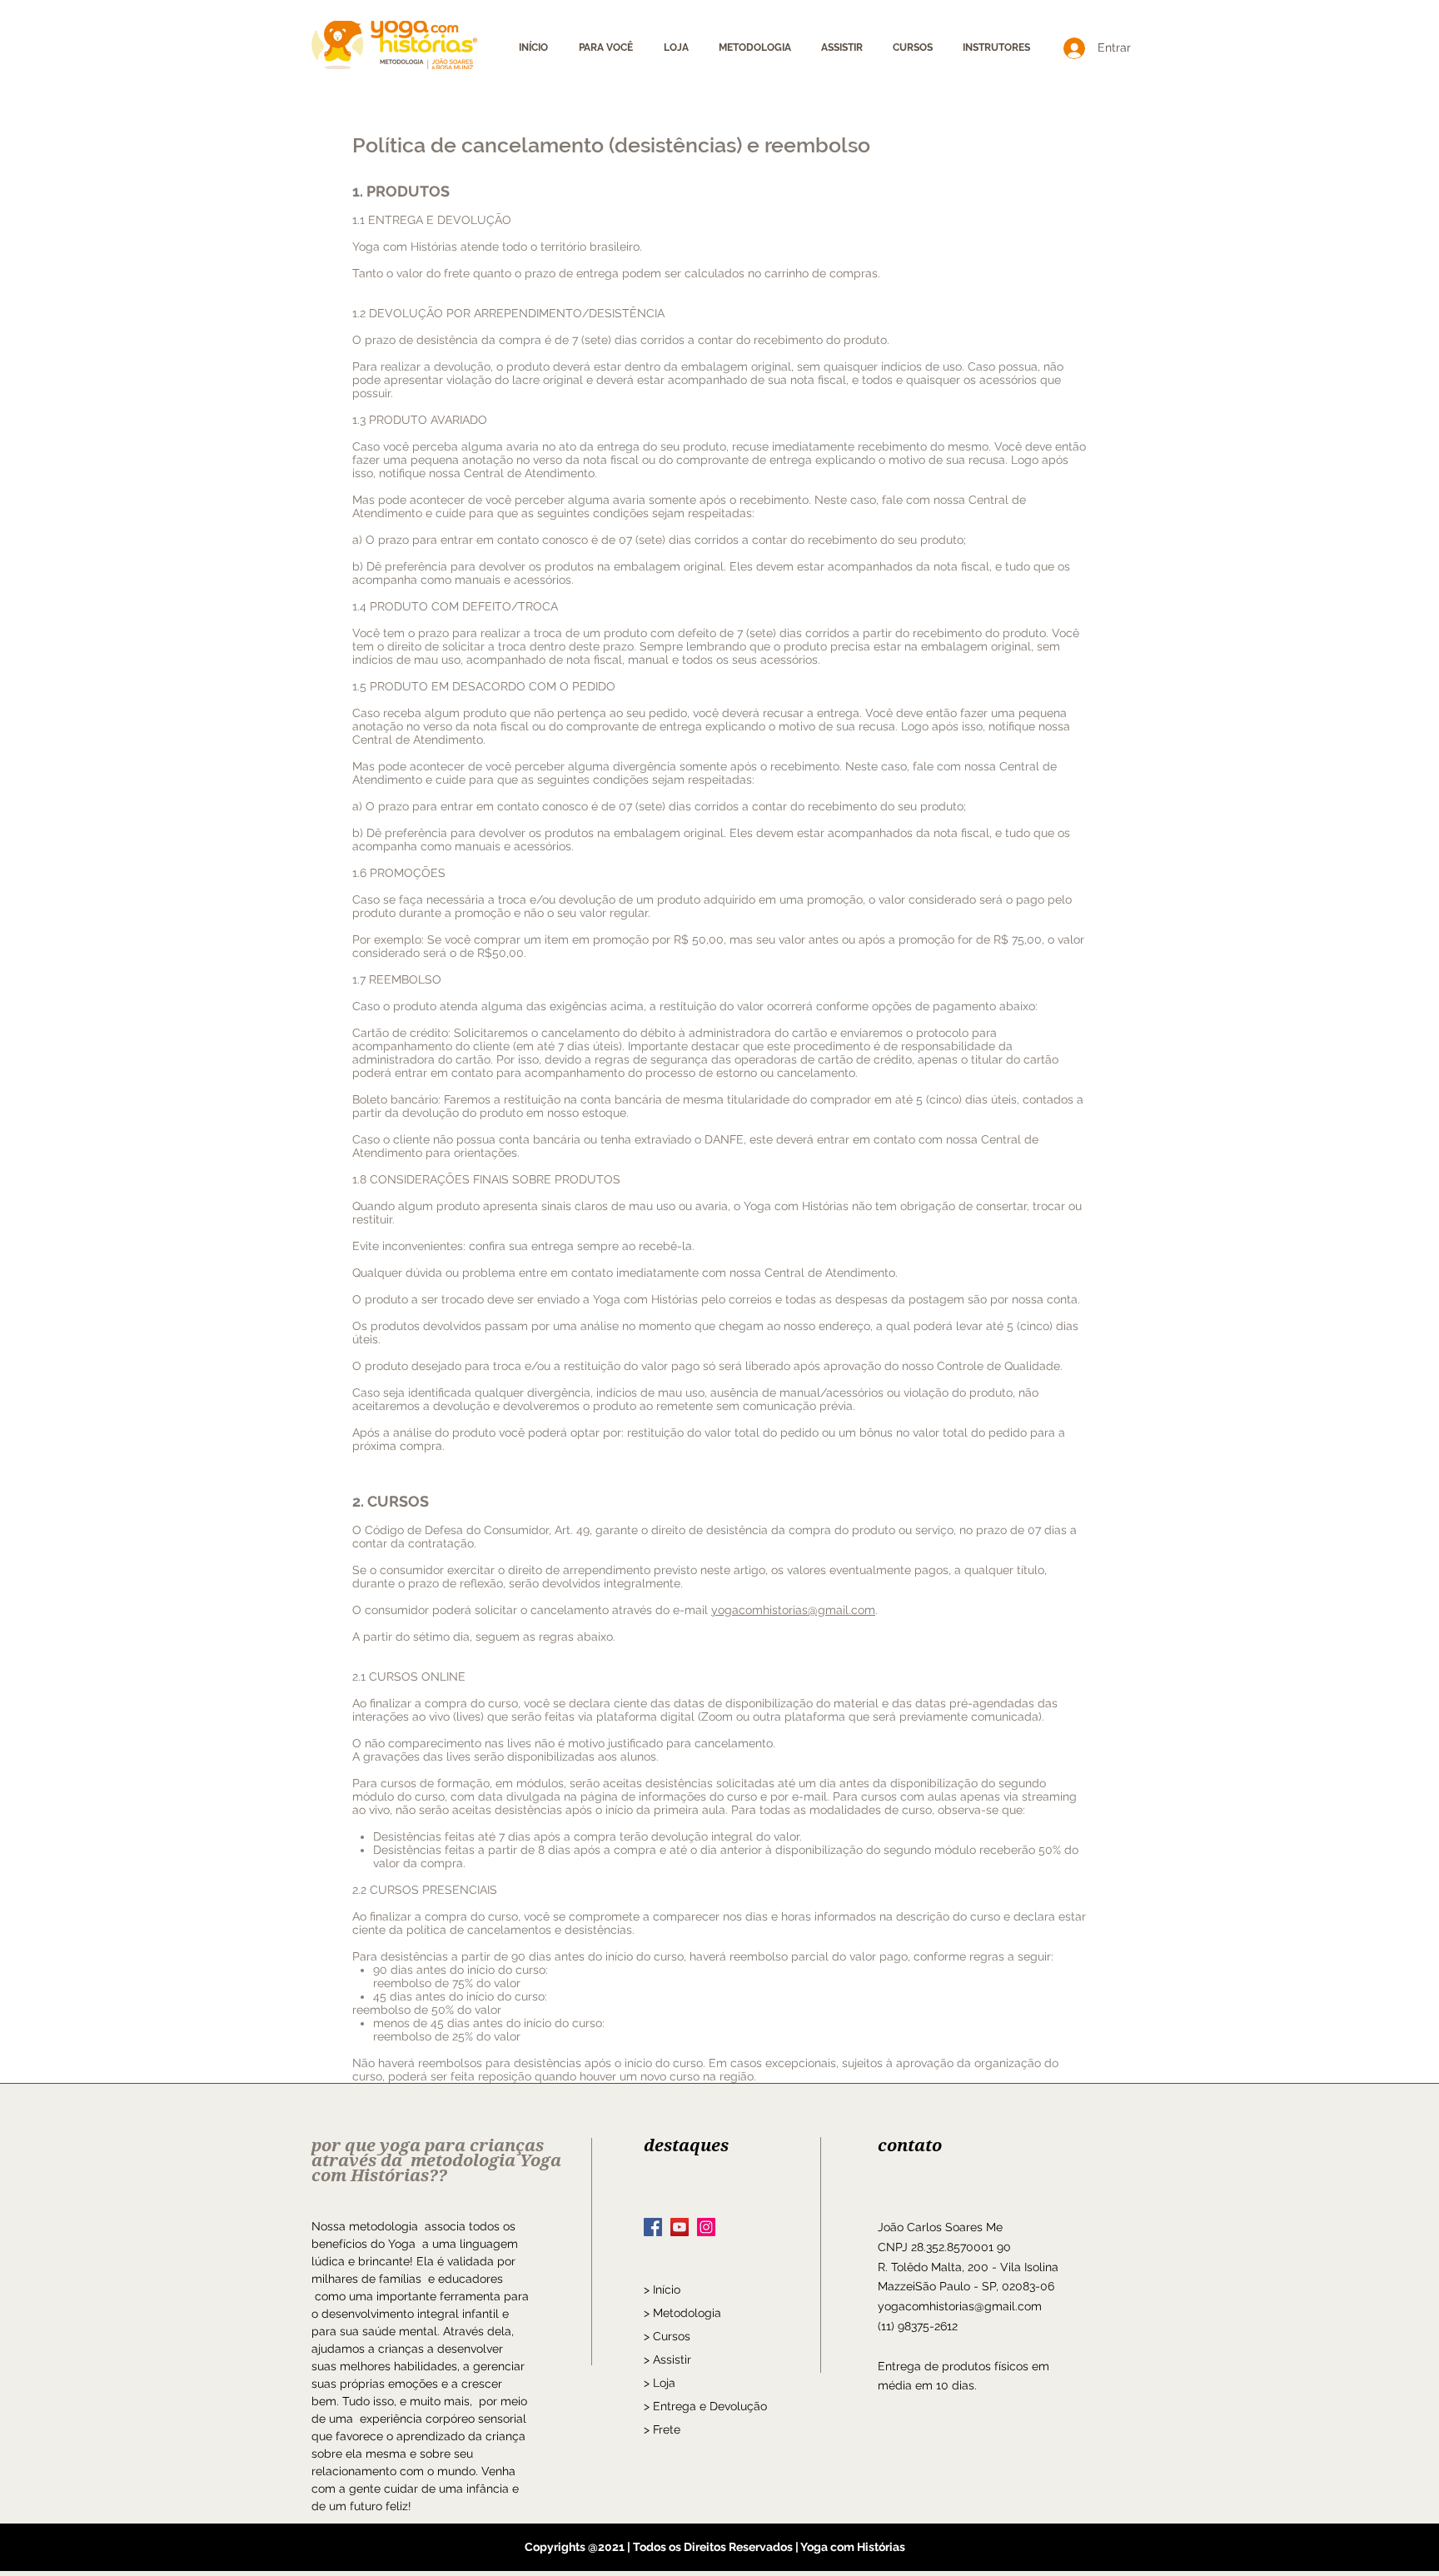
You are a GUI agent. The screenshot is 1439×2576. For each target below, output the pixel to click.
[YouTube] (680, 2227)
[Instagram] (706, 2227)
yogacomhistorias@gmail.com (793, 1610)
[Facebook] (653, 2227)
